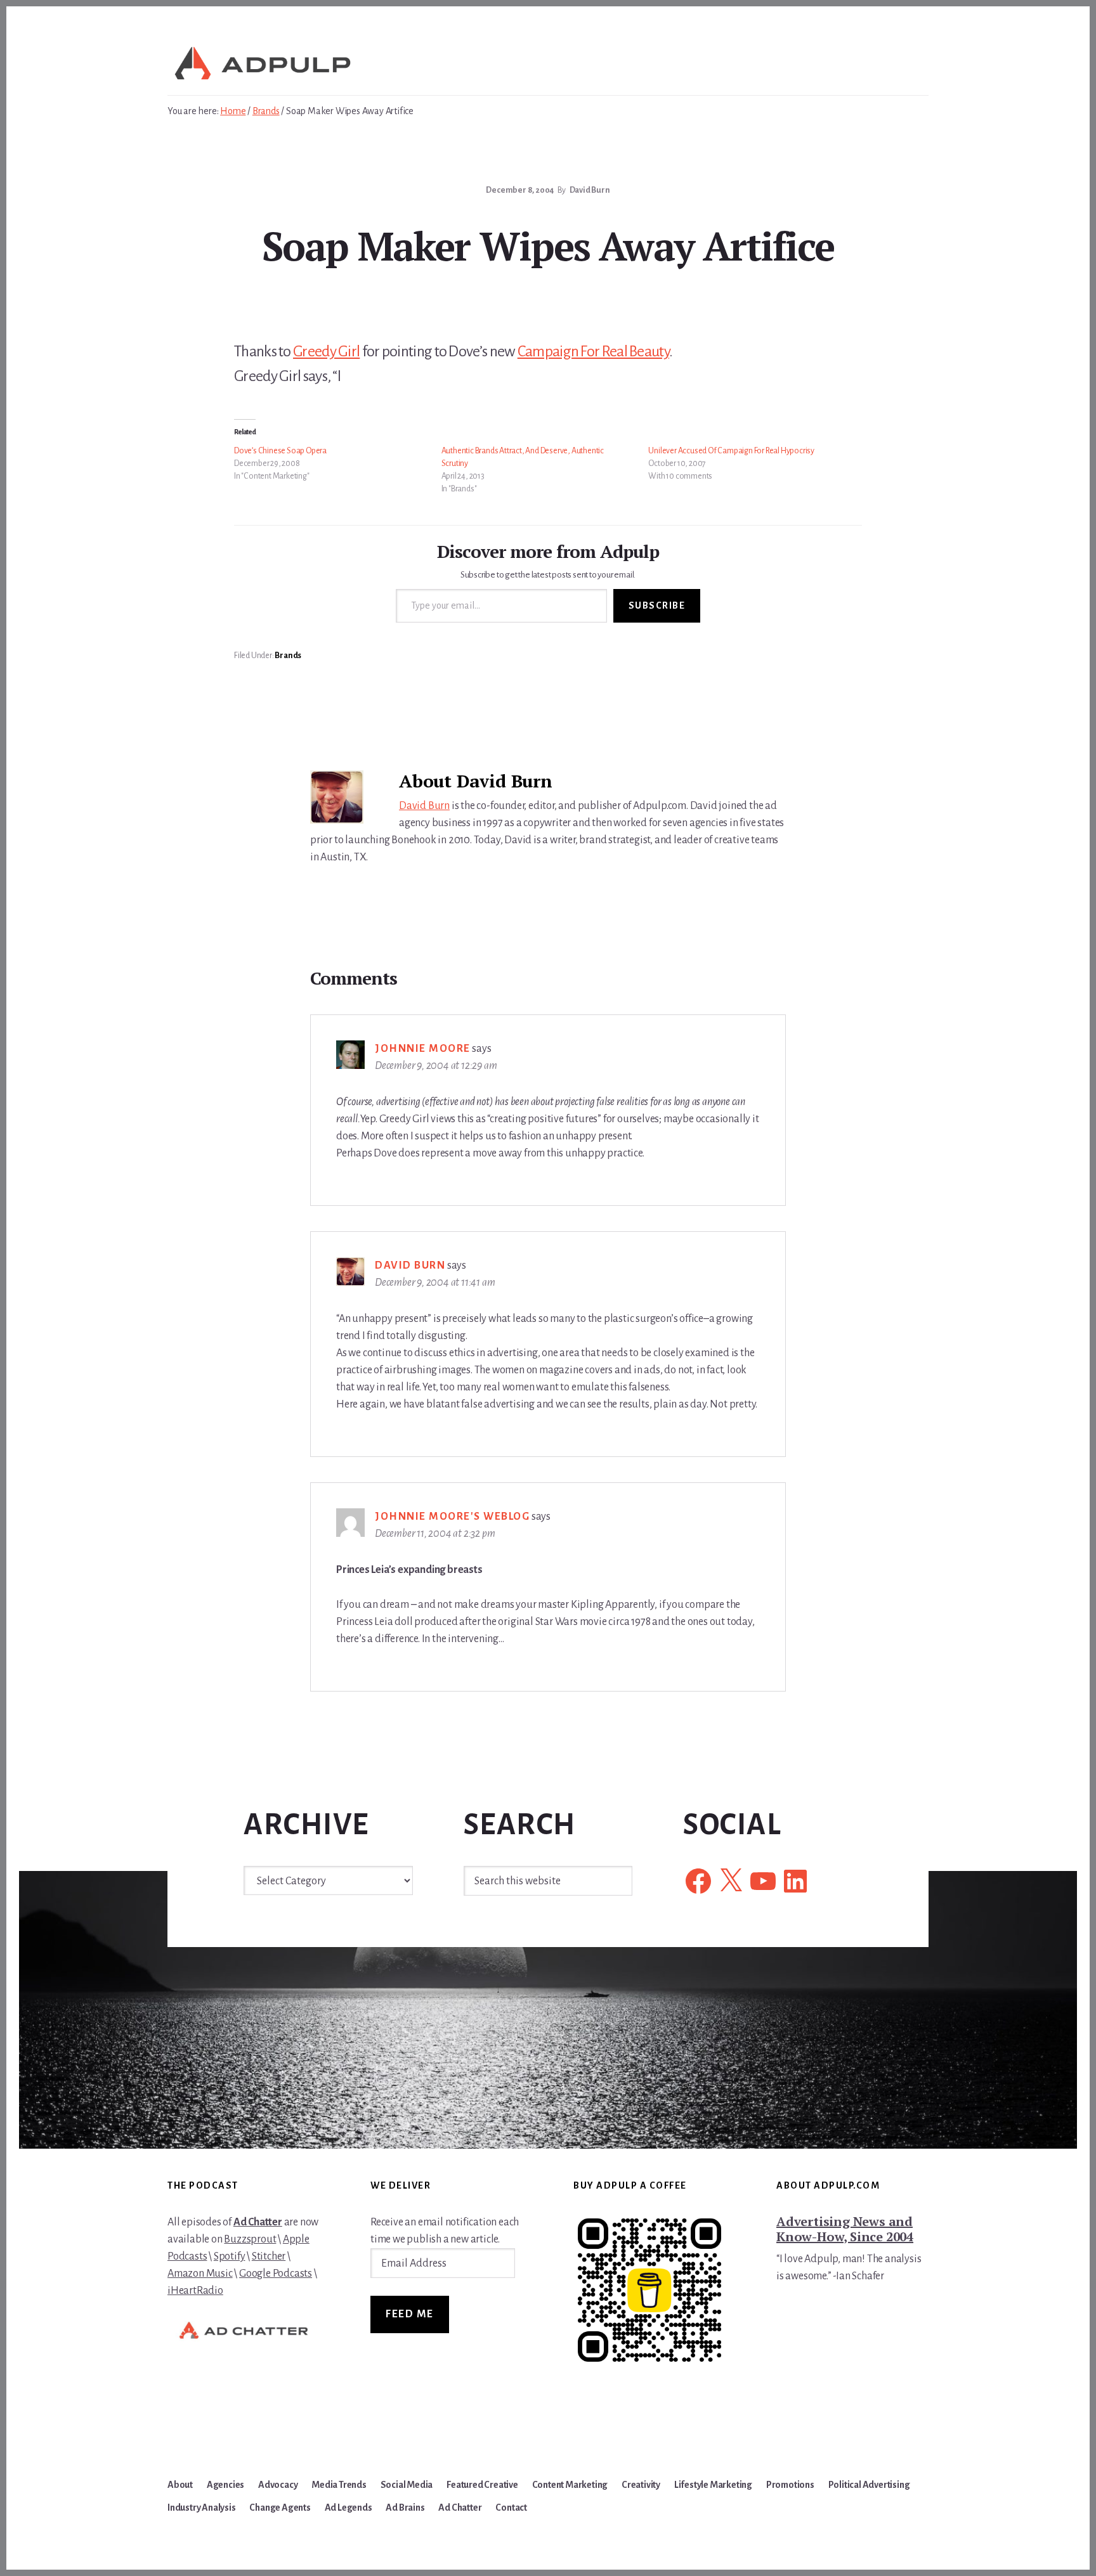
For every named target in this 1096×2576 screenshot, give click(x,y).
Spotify (230, 2256)
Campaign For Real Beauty (593, 351)
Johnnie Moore (423, 1049)
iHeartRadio (195, 2291)
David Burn (424, 806)
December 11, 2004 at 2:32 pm (435, 1534)
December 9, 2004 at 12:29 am (436, 1066)
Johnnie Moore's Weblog (452, 1517)
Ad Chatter (258, 2222)
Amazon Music (200, 2274)
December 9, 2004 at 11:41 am (435, 1283)
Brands (288, 656)
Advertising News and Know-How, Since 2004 (845, 2229)
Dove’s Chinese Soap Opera (280, 451)
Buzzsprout (250, 2239)
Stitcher (269, 2256)
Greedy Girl (326, 351)
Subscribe (657, 605)
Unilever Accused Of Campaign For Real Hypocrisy (731, 451)
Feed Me (410, 2314)
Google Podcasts (276, 2274)
